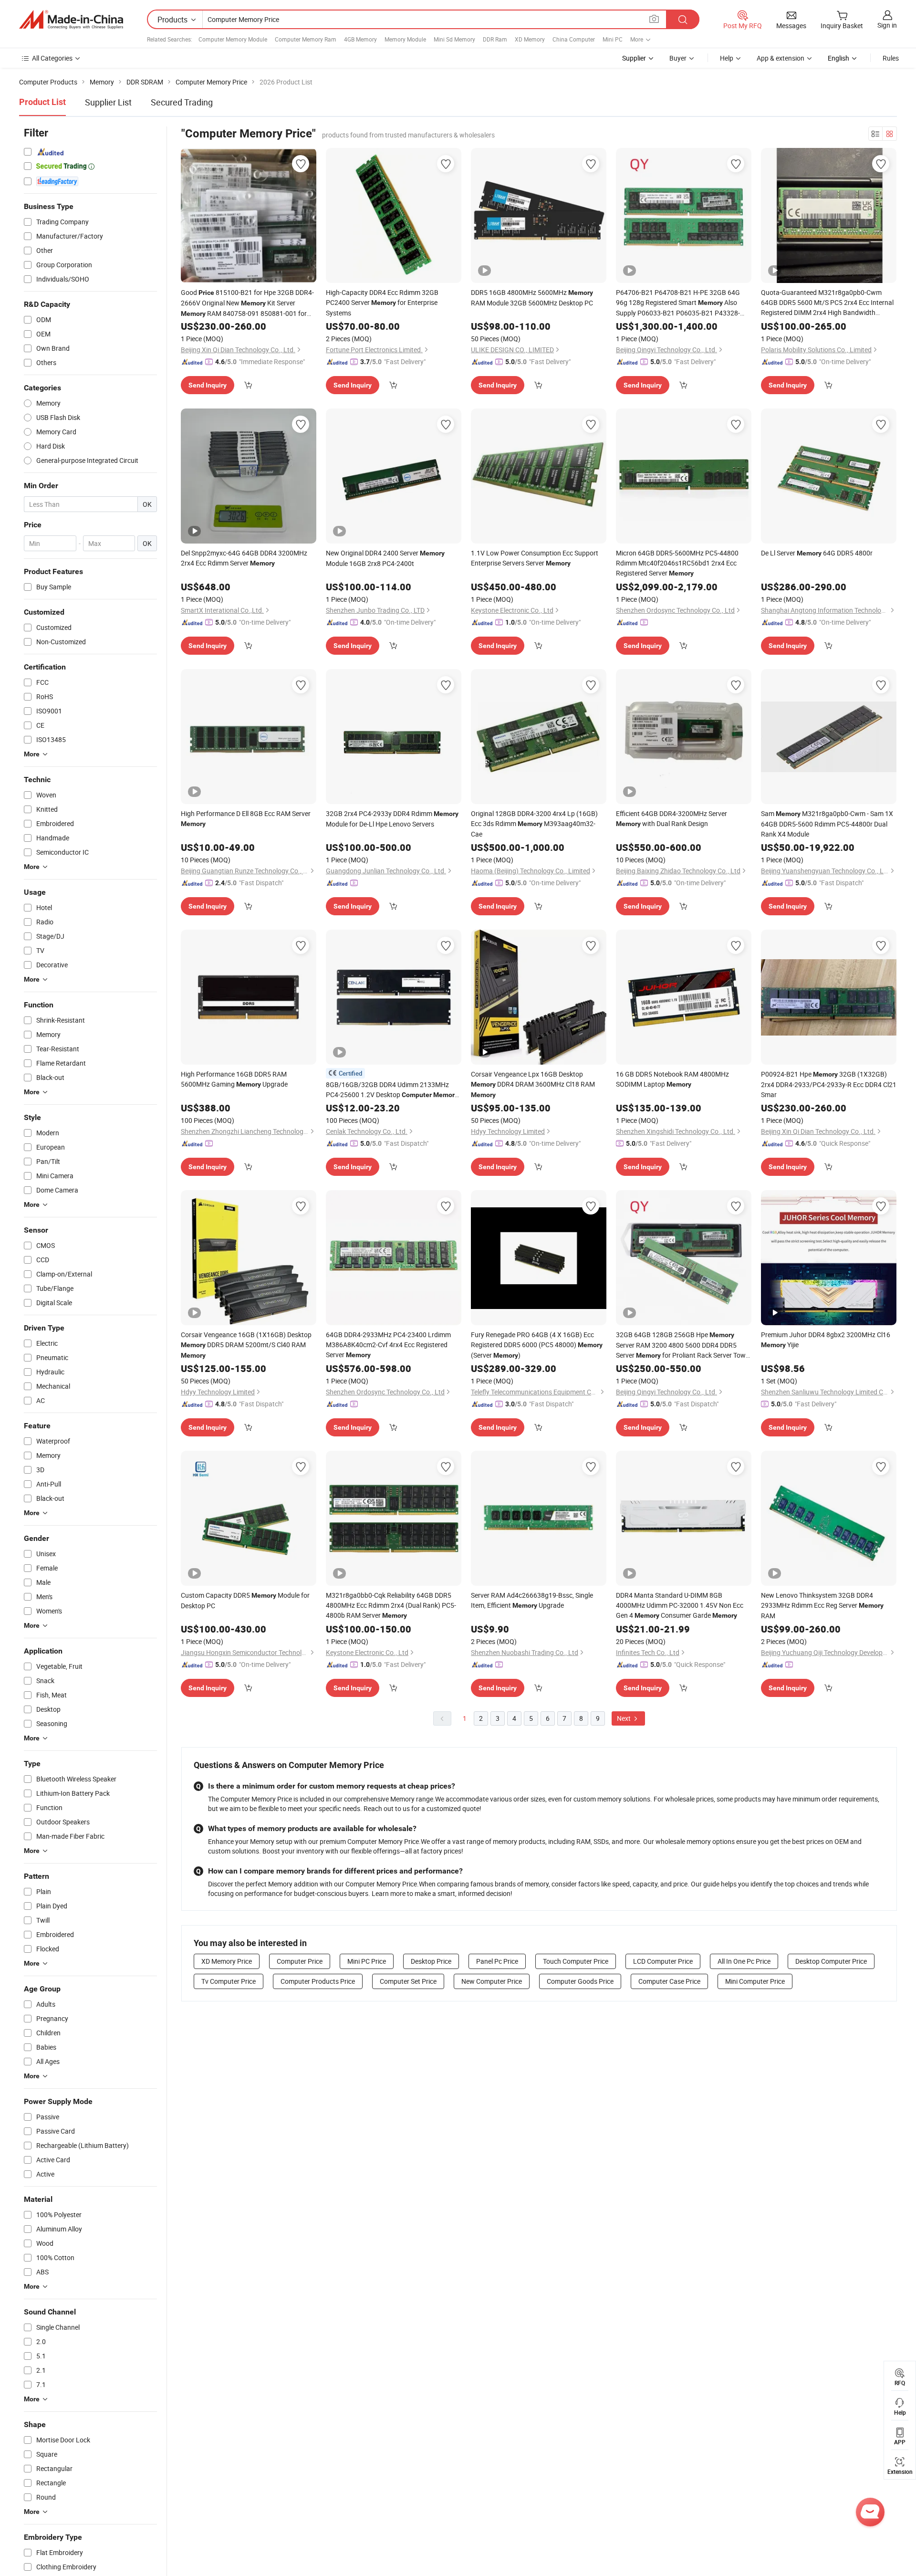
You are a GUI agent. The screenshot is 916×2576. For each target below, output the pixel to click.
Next (625, 1718)
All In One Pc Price (744, 1961)
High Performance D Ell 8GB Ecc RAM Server (246, 818)
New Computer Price (492, 1981)
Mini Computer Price (755, 1981)
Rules (891, 58)
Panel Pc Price (497, 1961)
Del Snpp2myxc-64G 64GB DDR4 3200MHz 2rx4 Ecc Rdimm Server (244, 558)
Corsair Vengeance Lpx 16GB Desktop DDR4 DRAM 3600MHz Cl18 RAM (533, 1084)
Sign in (887, 25)
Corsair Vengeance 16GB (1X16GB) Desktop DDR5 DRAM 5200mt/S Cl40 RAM (246, 1345)
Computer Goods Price (580, 1981)
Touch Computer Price (576, 1961)
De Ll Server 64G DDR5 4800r (817, 553)
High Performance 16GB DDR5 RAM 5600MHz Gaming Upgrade (234, 1079)
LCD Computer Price (663, 1961)
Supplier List (108, 102)
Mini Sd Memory (454, 39)
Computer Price (300, 1961)
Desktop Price (431, 1961)
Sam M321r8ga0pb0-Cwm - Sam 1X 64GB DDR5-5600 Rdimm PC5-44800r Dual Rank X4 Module (827, 824)
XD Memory (530, 39)
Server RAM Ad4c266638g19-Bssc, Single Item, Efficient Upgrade (532, 1600)
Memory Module (405, 39)
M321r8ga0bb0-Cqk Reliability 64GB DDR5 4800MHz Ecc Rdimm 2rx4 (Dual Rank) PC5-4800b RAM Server (391, 1605)
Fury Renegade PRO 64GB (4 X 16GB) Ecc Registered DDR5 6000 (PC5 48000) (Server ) (537, 1345)
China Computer (574, 39)
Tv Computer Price (229, 1981)
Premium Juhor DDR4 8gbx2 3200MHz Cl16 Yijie (826, 1340)
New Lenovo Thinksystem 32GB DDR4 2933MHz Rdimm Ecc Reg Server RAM (822, 1605)
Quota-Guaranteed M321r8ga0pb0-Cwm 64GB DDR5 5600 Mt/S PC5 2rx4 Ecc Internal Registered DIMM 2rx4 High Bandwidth (827, 303)
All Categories (52, 58)
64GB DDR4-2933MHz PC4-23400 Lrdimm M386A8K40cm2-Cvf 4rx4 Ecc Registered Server (388, 1345)
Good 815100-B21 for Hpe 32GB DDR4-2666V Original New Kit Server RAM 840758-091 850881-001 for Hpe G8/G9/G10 (247, 303)
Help (727, 58)
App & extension (781, 58)
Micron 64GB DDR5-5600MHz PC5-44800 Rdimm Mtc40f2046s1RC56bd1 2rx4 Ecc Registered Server (677, 563)
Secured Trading (182, 102)
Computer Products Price (318, 1981)
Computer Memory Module (233, 39)
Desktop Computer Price (831, 1961)
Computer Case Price (669, 1981)
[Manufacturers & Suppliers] (71, 20)
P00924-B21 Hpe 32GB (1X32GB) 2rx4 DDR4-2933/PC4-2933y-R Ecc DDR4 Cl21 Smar (829, 1084)
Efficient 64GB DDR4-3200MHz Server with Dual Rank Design (671, 818)
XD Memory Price (227, 1961)
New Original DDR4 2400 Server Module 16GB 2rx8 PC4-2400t (385, 558)
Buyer (678, 58)
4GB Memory (360, 39)
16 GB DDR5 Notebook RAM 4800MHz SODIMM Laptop (672, 1079)
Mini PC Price (367, 1961)
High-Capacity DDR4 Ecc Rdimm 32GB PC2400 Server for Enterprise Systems (382, 303)
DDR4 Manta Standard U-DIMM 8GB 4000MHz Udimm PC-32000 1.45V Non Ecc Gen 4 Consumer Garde (680, 1605)
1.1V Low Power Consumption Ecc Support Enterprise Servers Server (535, 558)
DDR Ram (495, 39)
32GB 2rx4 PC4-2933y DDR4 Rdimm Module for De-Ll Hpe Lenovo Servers (392, 819)
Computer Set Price (408, 1981)
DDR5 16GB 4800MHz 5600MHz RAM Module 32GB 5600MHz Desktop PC (532, 298)
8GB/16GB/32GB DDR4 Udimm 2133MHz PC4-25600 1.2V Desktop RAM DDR (392, 1090)
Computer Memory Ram (306, 39)
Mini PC (613, 39)
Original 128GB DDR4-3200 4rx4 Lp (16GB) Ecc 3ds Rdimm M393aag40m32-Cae (534, 824)
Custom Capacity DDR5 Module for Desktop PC (245, 1600)
